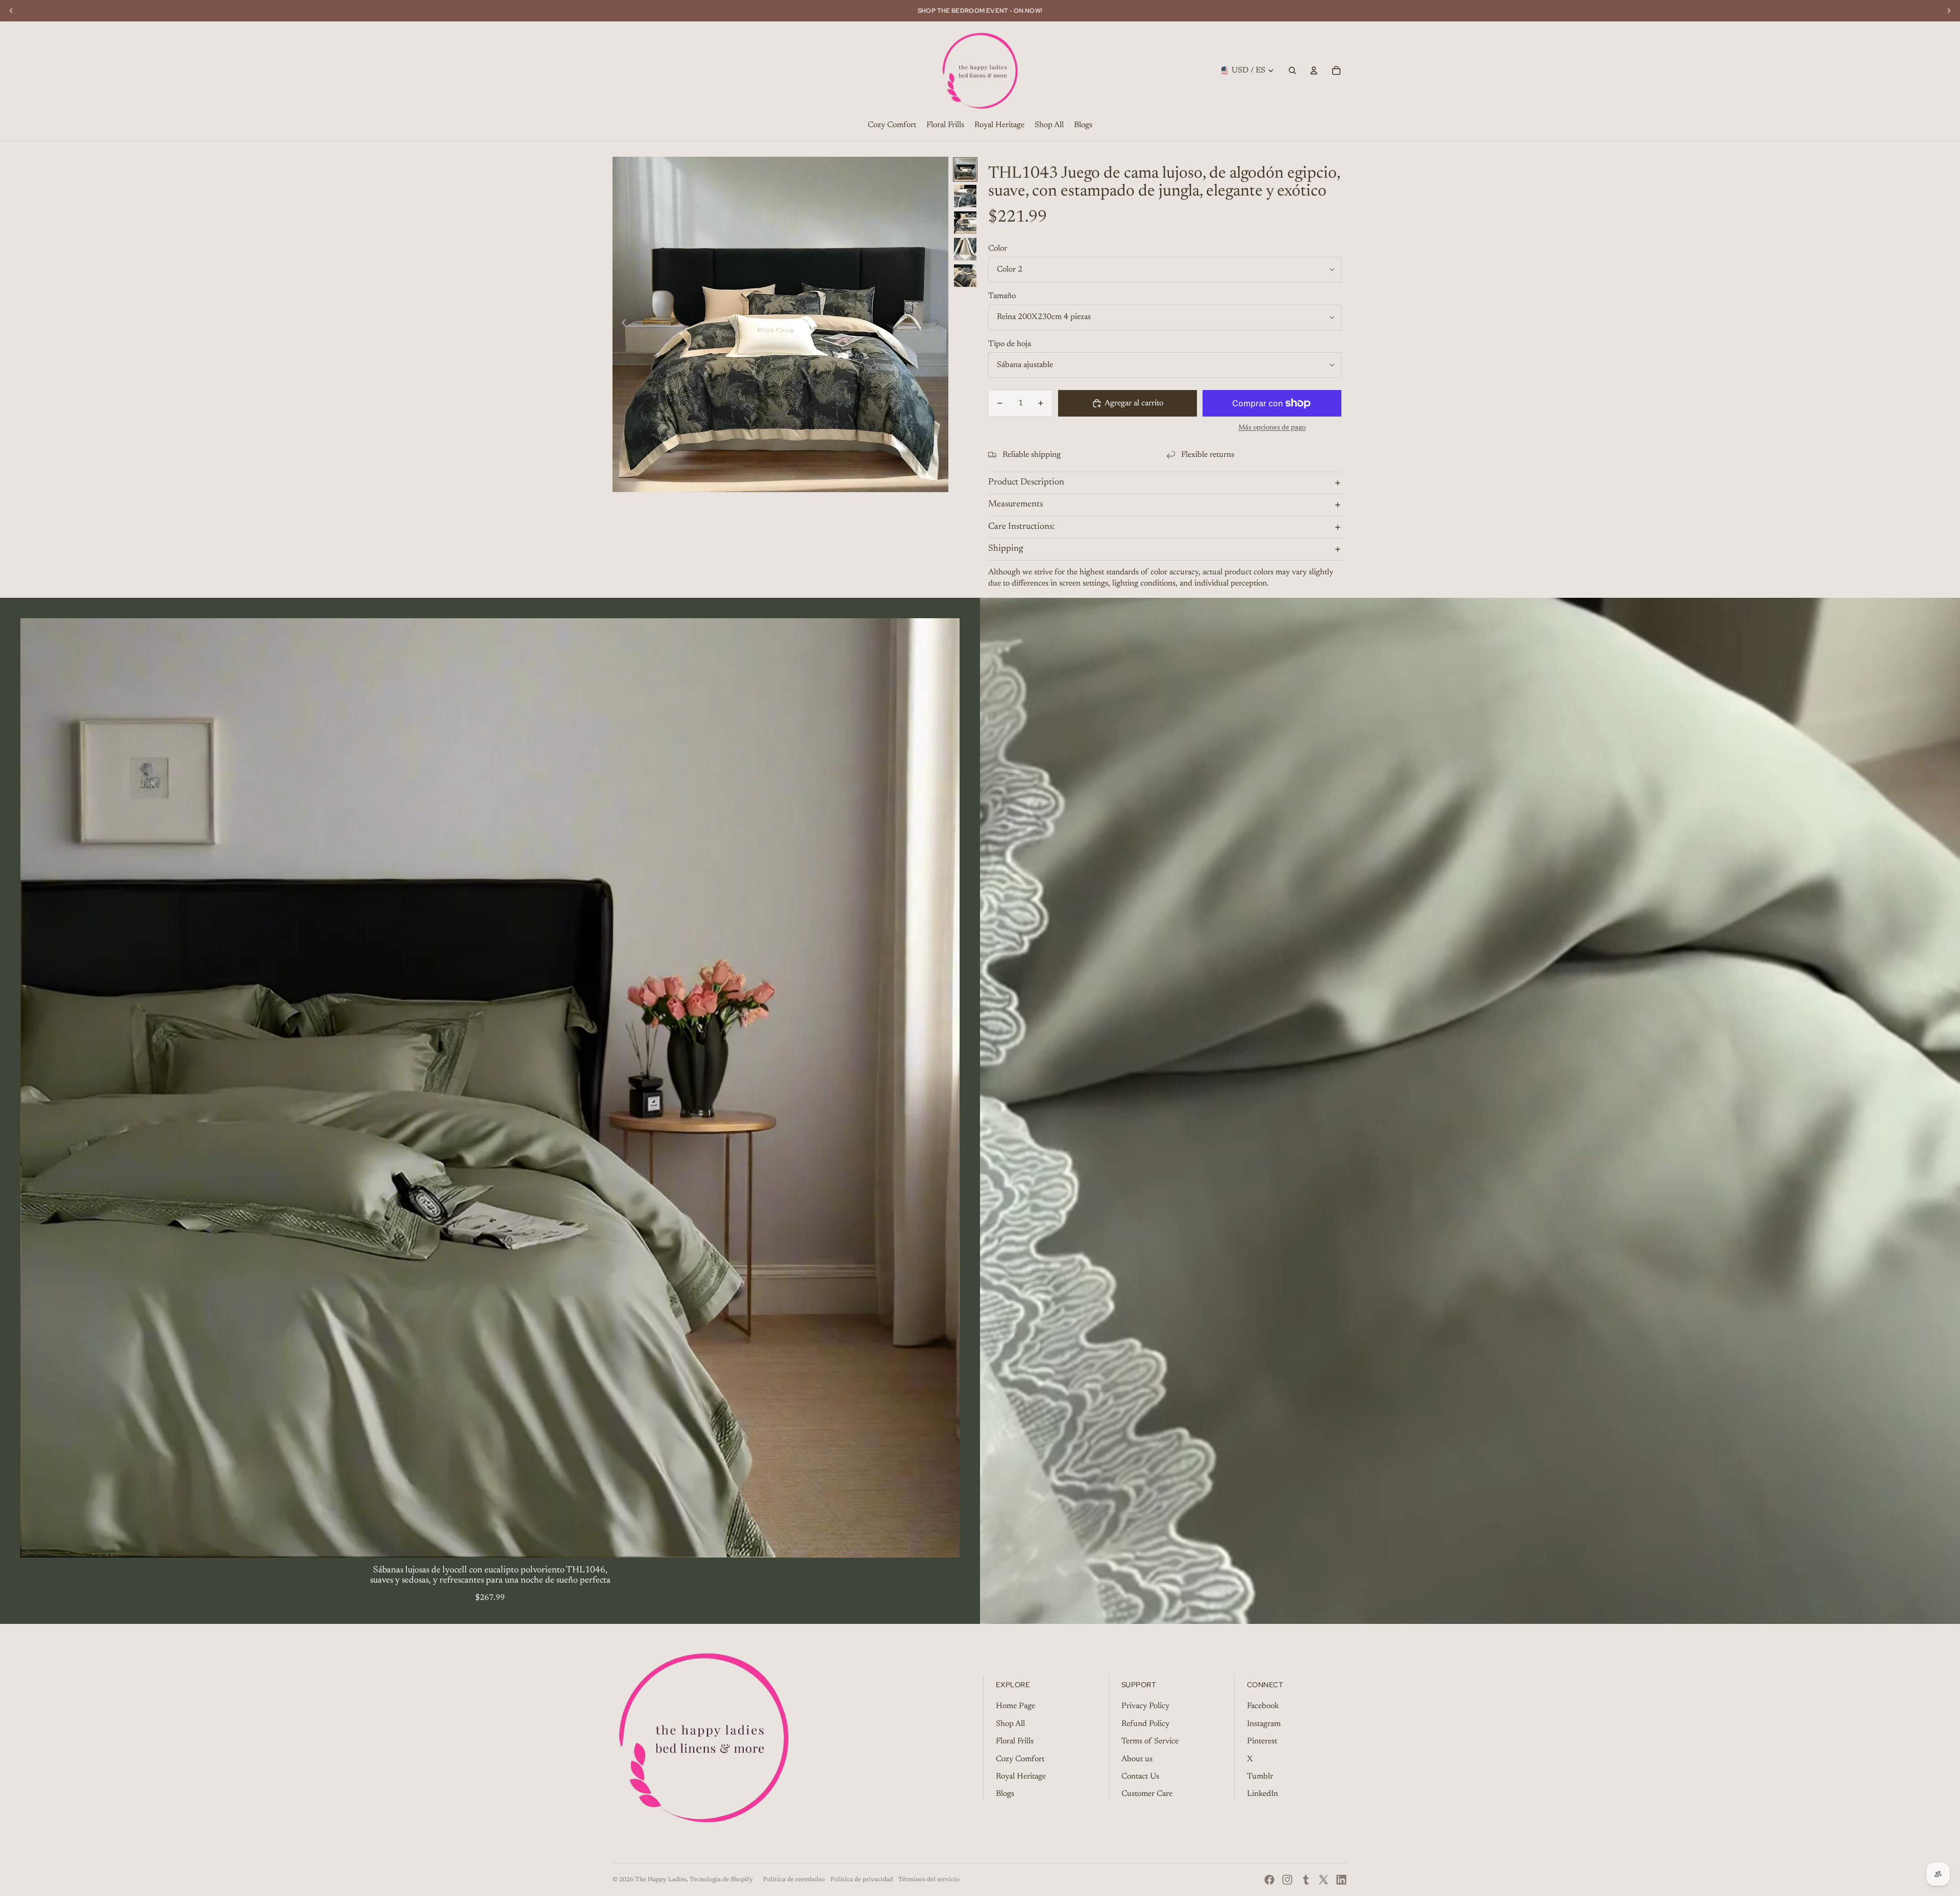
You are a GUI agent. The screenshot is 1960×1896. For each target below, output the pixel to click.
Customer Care (1147, 1794)
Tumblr (1260, 1777)
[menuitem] (892, 126)
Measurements (1015, 504)
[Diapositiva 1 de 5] (965, 169)
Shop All (1010, 1724)
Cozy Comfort (1020, 1759)
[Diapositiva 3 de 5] (965, 223)
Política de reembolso (794, 1880)
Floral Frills (1015, 1741)
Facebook (1263, 1706)
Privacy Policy (1145, 1706)
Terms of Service (1150, 1741)
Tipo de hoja (1010, 344)
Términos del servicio (929, 1880)
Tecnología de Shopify (721, 1880)
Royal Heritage (1021, 1777)
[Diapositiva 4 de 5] (965, 249)
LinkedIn (1263, 1794)
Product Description (1026, 482)
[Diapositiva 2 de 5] (965, 196)
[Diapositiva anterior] (621, 324)
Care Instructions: (1021, 527)
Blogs (1005, 1794)
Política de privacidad (862, 1880)
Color (998, 249)
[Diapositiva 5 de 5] (965, 276)
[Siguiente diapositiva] (940, 324)
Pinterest (1262, 1741)
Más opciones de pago (1272, 428)
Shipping (1006, 549)
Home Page (1015, 1706)
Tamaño (1002, 296)
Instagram (1264, 1724)
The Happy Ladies (661, 1880)
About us (1137, 1759)
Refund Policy (1145, 1724)
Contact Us (1140, 1777)
